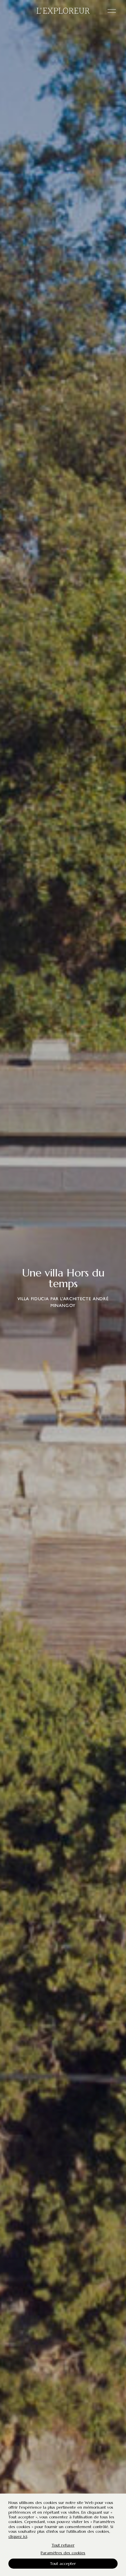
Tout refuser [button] (63, 2545)
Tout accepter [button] (63, 2563)
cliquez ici (18, 2536)
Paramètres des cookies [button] (63, 2553)
